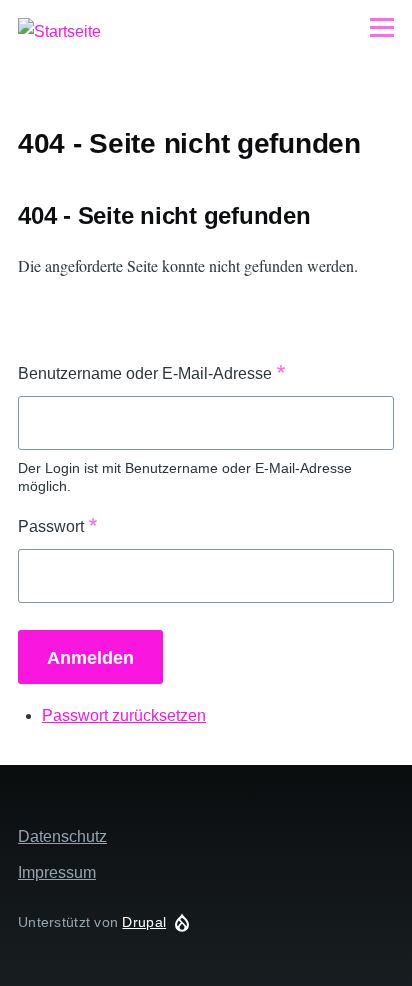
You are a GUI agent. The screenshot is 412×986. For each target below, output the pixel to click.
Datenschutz (62, 836)
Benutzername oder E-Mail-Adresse (145, 373)
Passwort (51, 526)
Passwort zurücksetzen (124, 715)
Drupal (144, 922)
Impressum (57, 872)
